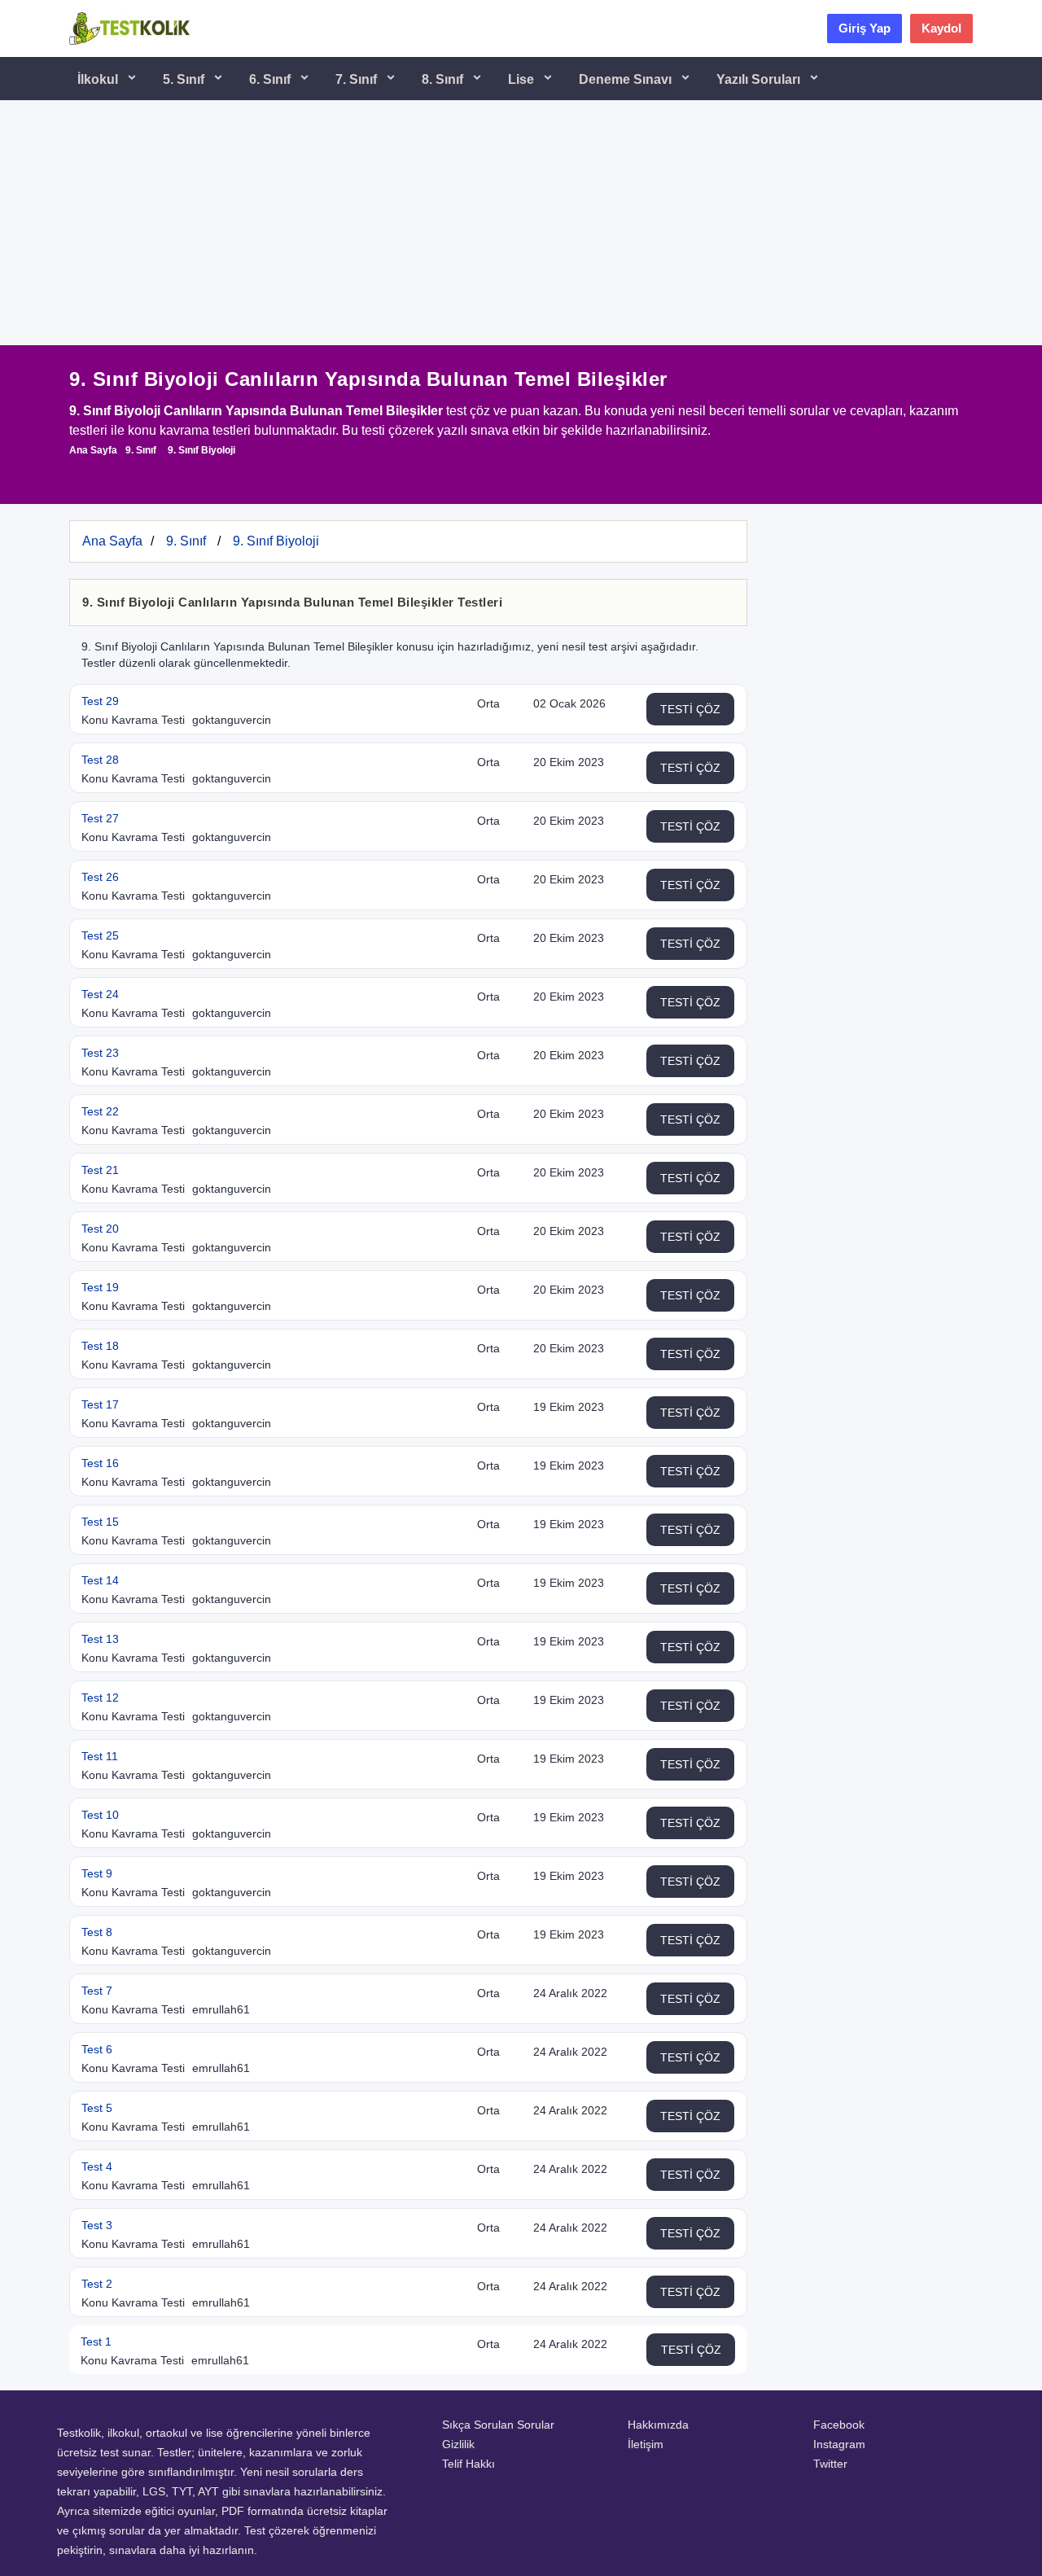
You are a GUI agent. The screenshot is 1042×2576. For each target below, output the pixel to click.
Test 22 (100, 1111)
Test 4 (97, 2166)
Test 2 (97, 2284)
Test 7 (97, 1991)
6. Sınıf (271, 79)
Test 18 (100, 1346)
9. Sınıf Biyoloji (201, 450)
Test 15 (100, 1522)
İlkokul (99, 79)
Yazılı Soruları (760, 79)
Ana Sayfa (93, 450)
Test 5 (97, 2108)
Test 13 (100, 1639)
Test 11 (100, 1756)
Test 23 (100, 1053)
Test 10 (100, 1815)
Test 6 (97, 2049)
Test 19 (100, 1287)
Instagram (839, 2444)
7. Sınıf (358, 79)
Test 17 (100, 1404)
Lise (523, 79)
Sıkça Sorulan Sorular (498, 2425)
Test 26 (100, 877)
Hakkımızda (658, 2425)
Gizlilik (458, 2444)
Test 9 (97, 1873)
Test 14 (100, 1580)
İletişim (646, 2444)
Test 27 (100, 818)
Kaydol (941, 28)
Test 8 (97, 1932)
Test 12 (100, 1698)
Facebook (839, 2425)
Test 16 (100, 1463)
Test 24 (100, 994)
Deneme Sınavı (627, 79)
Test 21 (100, 1170)
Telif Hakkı (468, 2464)
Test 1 (96, 2342)
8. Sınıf (444, 79)
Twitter (830, 2464)
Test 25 (100, 935)
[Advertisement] (521, 223)
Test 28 (100, 760)
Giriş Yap (865, 28)
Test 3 (97, 2225)
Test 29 (100, 701)
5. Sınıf (185, 79)
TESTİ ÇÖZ (690, 709)
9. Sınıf (141, 450)
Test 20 (100, 1229)
